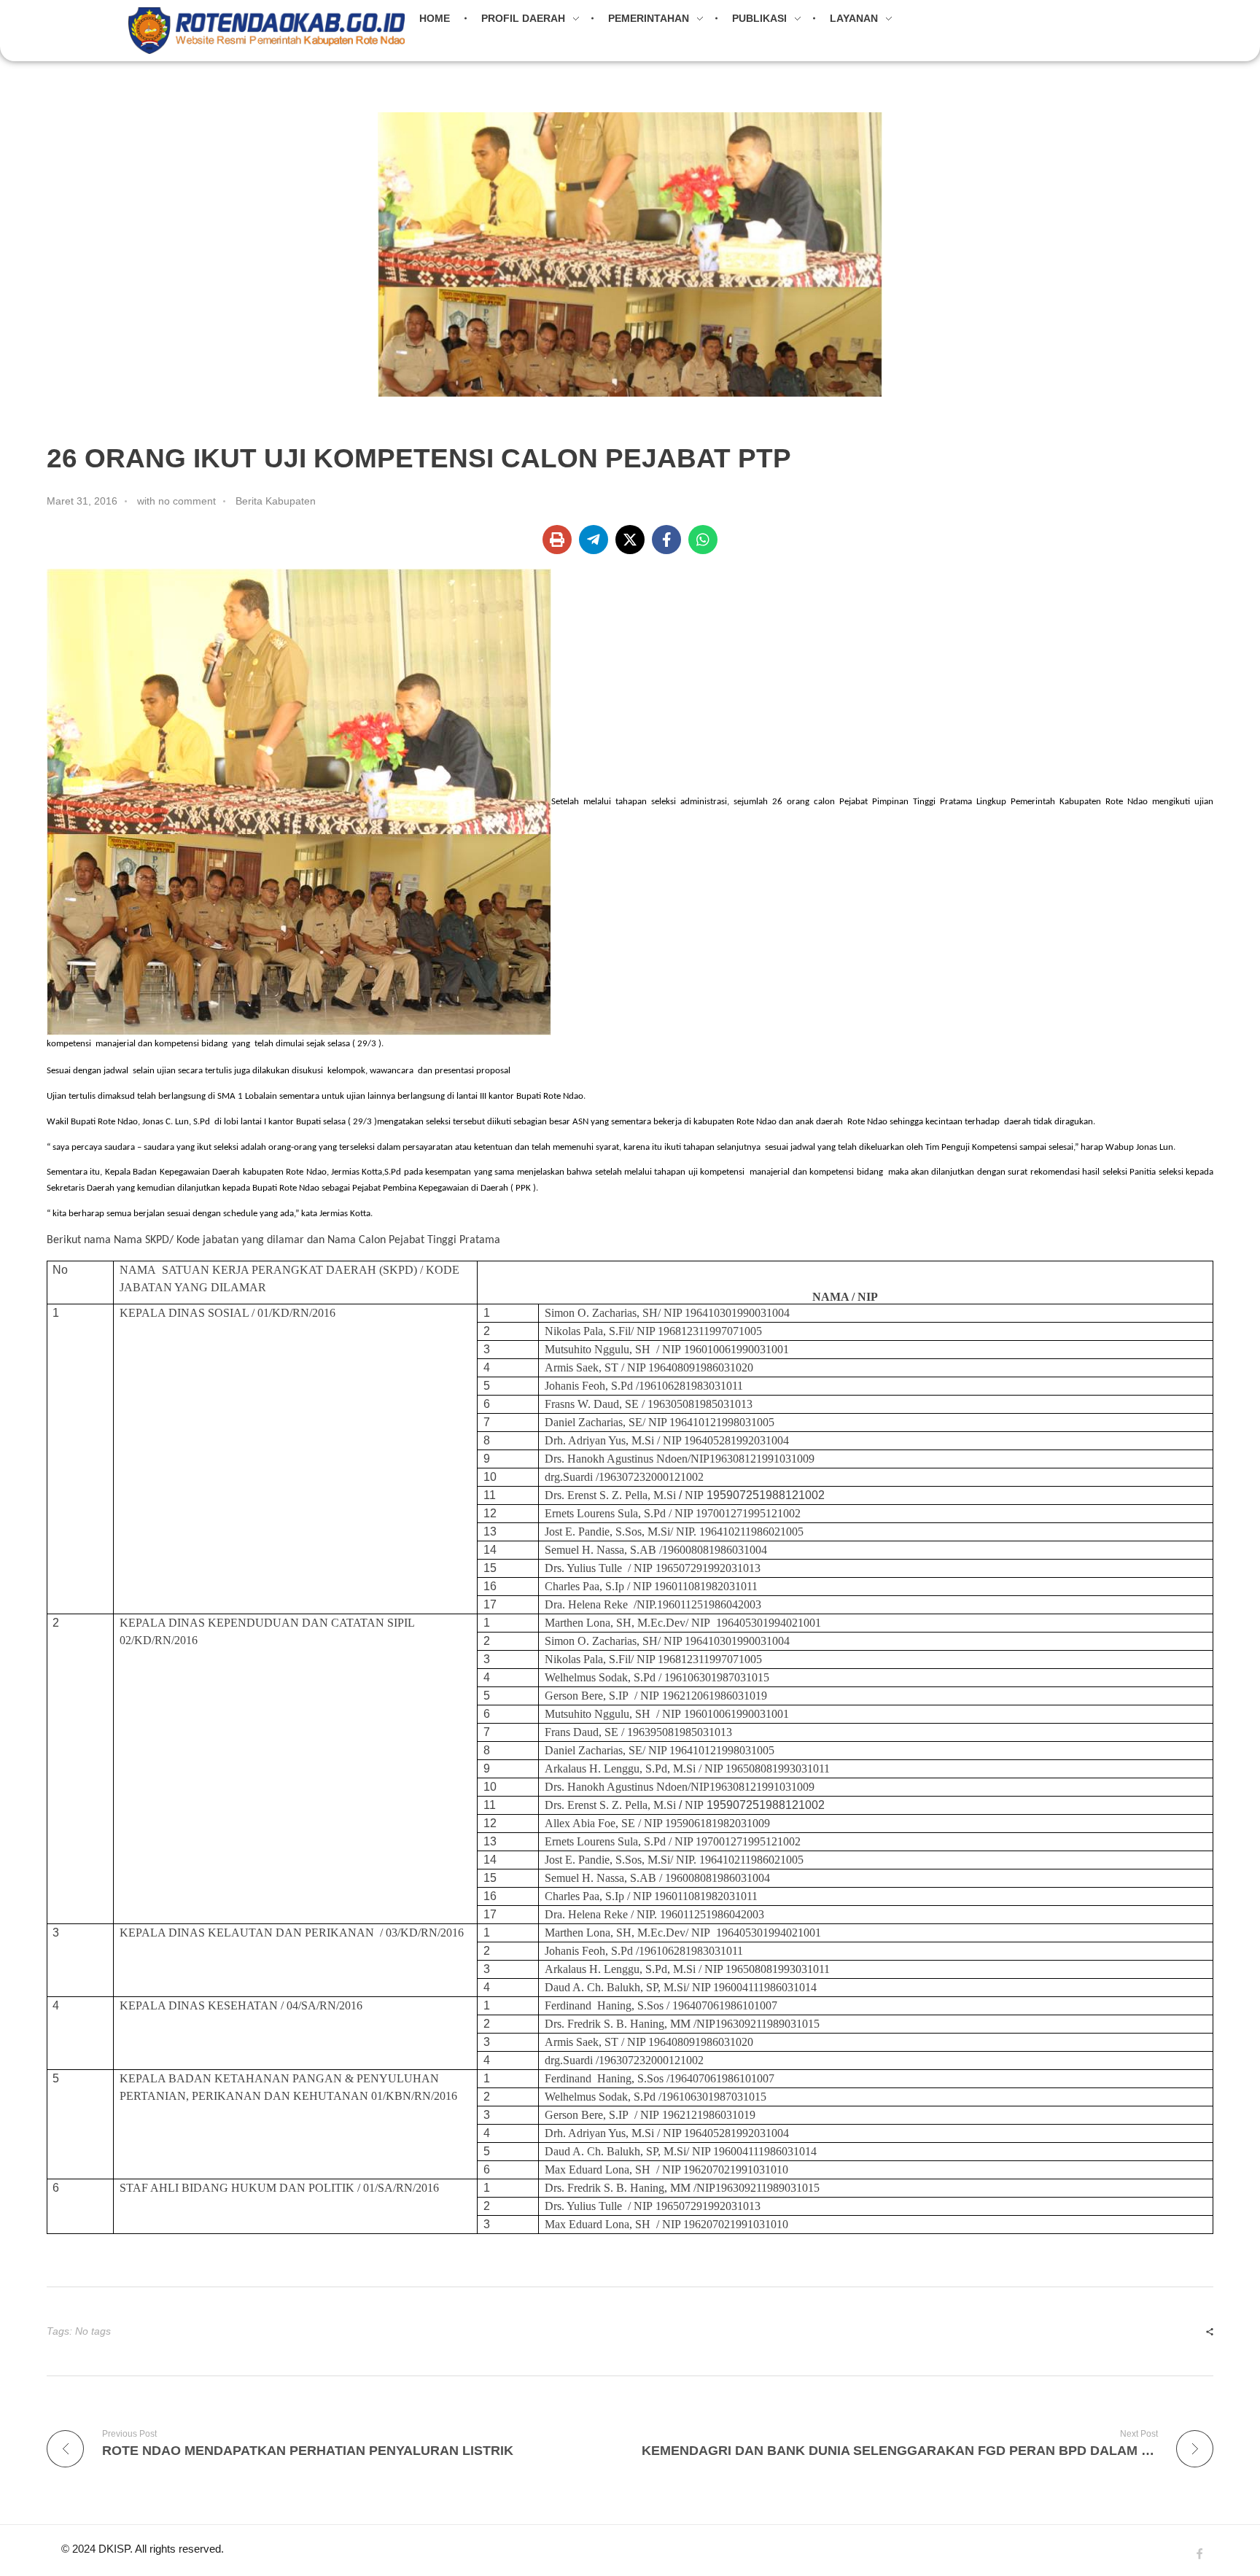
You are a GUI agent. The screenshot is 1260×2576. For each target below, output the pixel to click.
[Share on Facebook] (666, 540)
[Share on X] (630, 540)
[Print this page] (557, 540)
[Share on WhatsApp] (703, 540)
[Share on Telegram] (594, 540)
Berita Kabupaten (276, 501)
